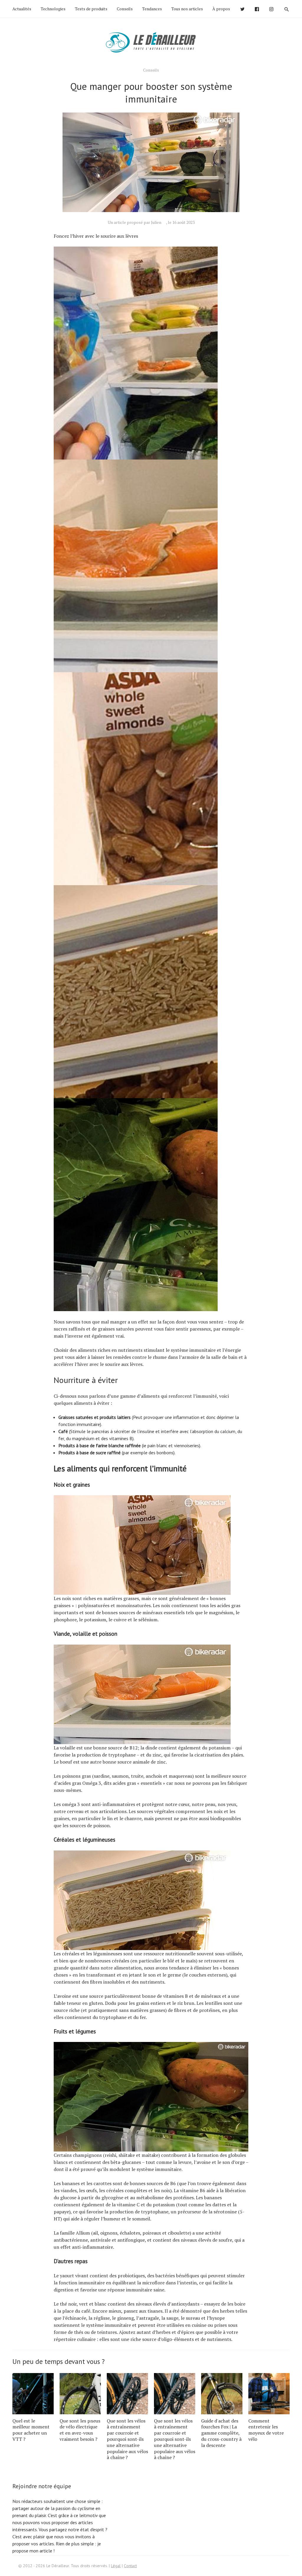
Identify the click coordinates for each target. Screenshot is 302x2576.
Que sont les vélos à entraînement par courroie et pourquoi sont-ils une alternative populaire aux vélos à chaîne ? (127, 2439)
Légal (116, 2566)
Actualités (22, 9)
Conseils (125, 9)
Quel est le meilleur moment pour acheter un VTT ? (31, 2430)
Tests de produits (91, 9)
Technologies (53, 9)
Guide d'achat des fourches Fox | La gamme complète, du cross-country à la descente (221, 2433)
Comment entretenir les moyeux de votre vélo (266, 2430)
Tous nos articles (187, 9)
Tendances (152, 9)
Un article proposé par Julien (134, 222)
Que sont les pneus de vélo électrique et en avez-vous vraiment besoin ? (80, 2430)
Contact (130, 2566)
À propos (221, 9)
